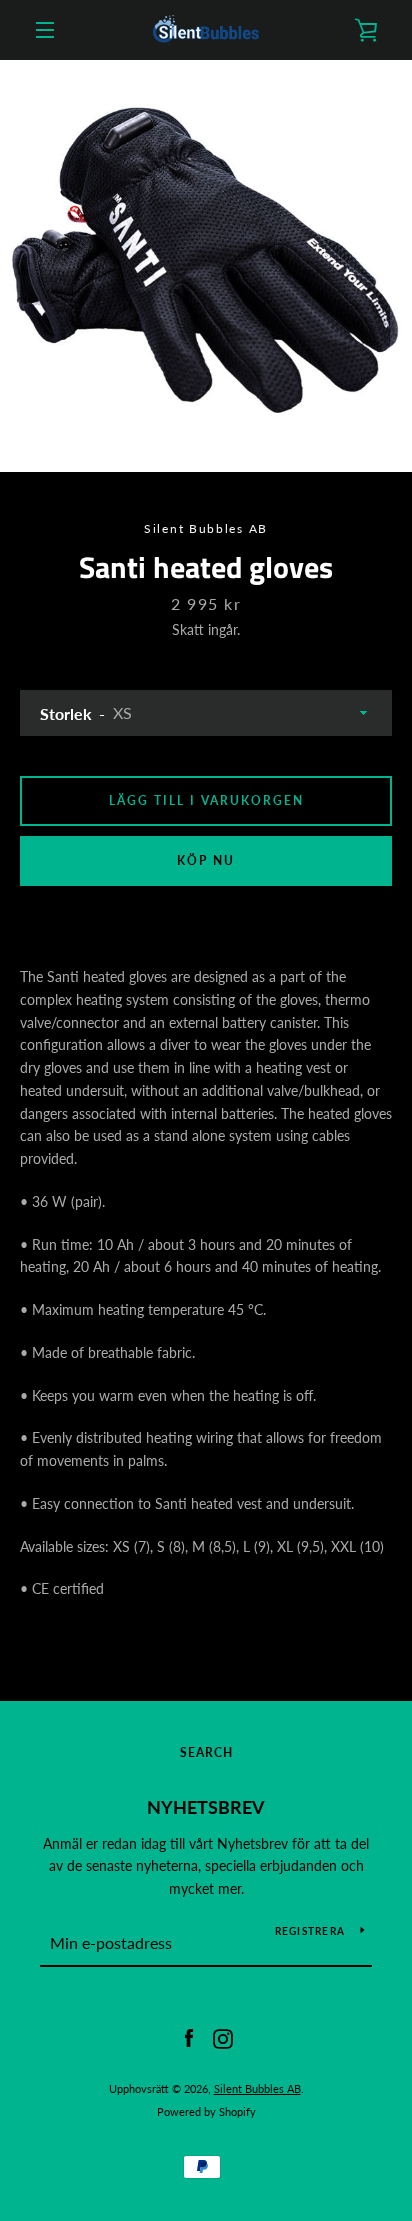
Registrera (310, 1931)
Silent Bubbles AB (257, 2088)
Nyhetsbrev (206, 1807)
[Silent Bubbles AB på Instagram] (223, 2037)
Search (206, 1752)
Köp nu (206, 860)
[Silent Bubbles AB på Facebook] (189, 2037)
